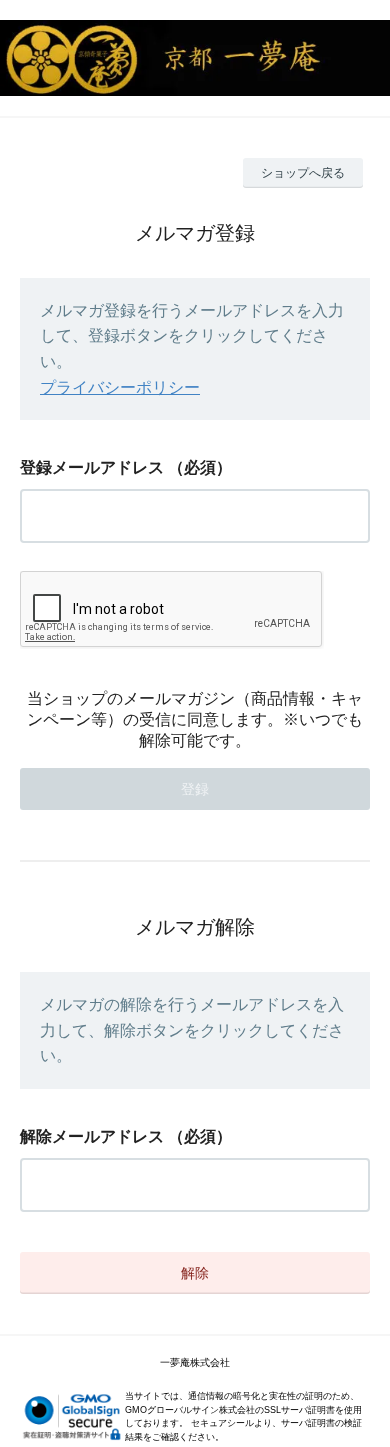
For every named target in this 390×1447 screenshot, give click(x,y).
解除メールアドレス (92, 1136)
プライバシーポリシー (120, 387)
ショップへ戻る (303, 173)
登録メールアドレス (92, 467)
